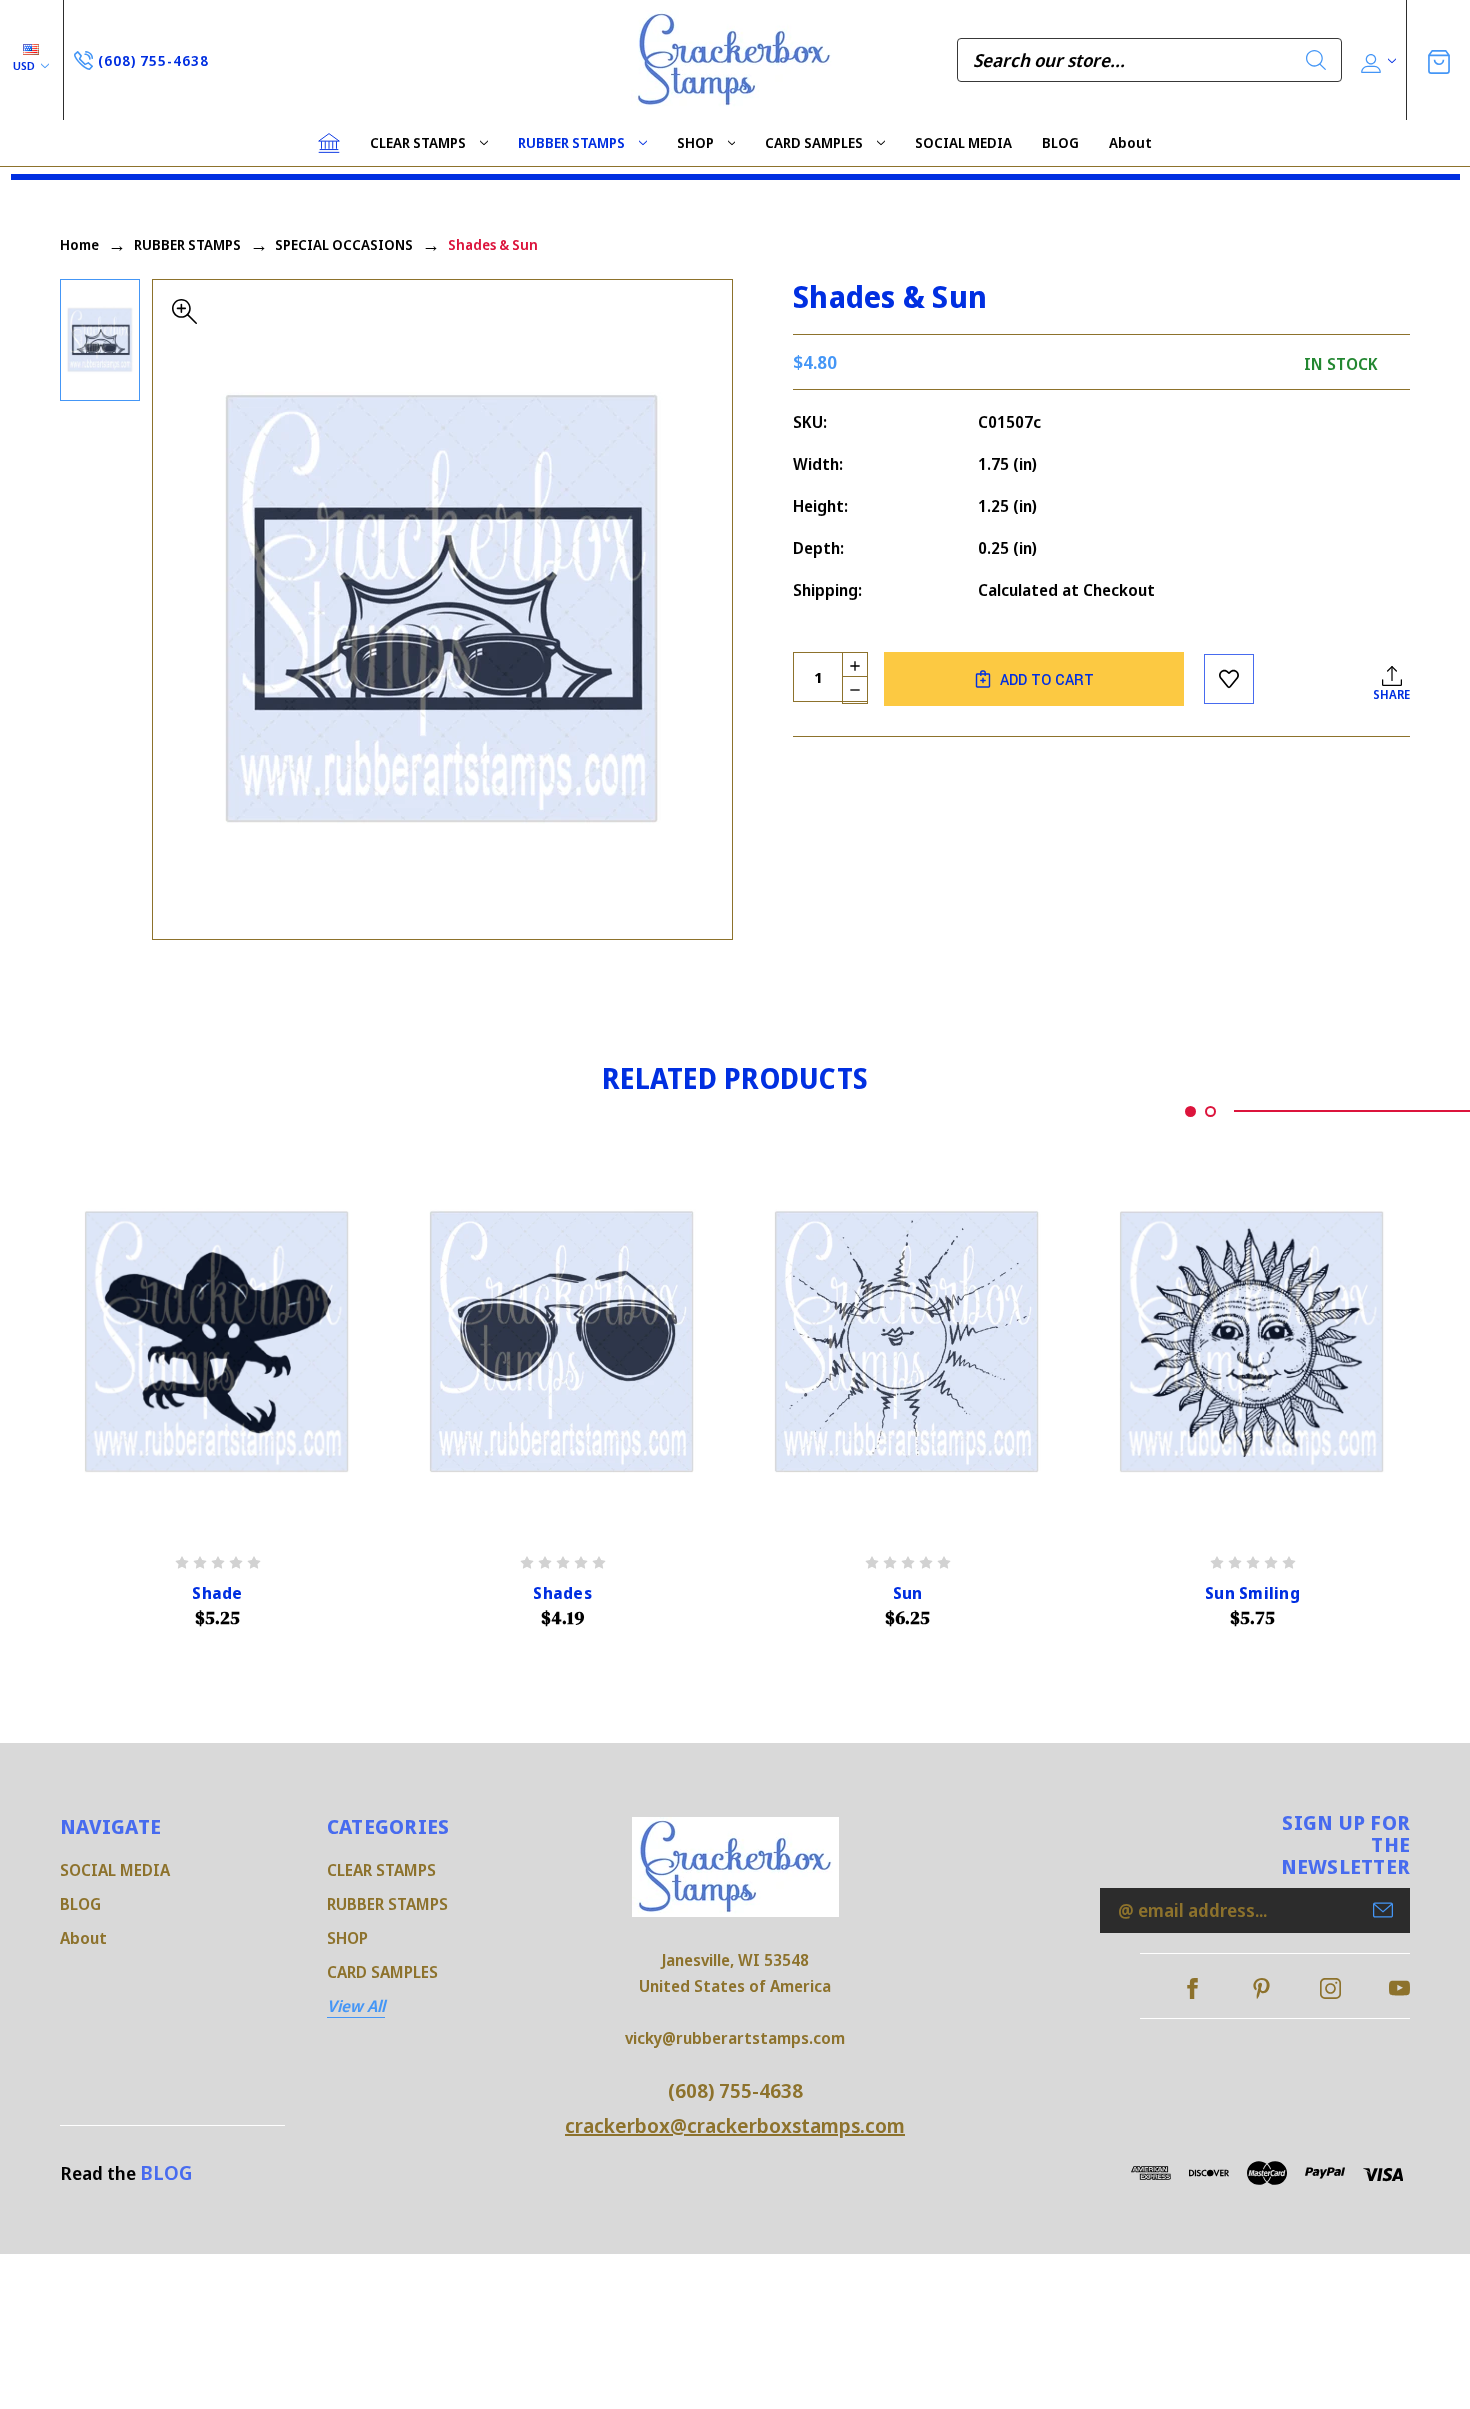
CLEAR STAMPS (418, 142)
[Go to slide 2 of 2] (1210, 1111)
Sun (908, 1593)
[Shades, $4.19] (562, 1342)
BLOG (1060, 142)
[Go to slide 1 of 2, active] (1190, 1111)
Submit (1383, 1910)
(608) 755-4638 (735, 2090)
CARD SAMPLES (814, 142)
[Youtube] (1399, 1988)
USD (25, 65)
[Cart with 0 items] (1439, 59)
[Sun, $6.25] (907, 1342)
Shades (562, 1593)
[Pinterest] (1261, 1988)
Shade (217, 1593)
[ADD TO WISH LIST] (1229, 679)
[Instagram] (1330, 1988)
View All (356, 2006)
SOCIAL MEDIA (963, 142)
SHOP (695, 142)
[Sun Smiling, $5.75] (1252, 1342)
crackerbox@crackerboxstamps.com (735, 2125)
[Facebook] (1192, 1988)
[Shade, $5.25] (217, 1342)
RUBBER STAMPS (571, 142)
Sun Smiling (1252, 1593)
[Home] (329, 143)
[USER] (1376, 60)
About (1130, 142)
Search (1316, 60)
